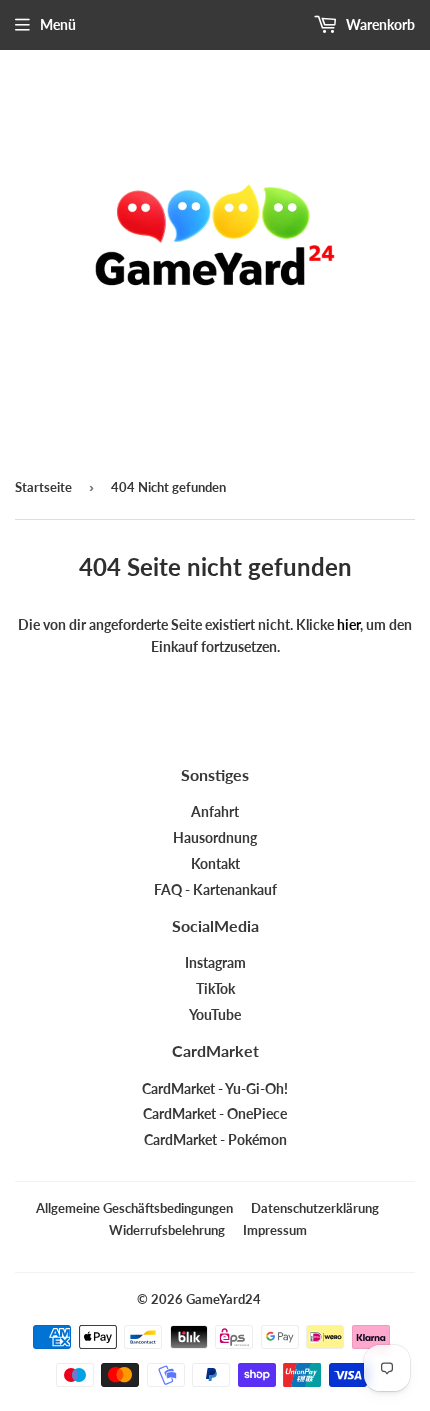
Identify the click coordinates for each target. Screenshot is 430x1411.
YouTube (215, 1014)
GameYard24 (223, 1299)
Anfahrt (215, 811)
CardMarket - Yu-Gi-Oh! (215, 1088)
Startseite (43, 487)
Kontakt (215, 863)
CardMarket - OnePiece (215, 1113)
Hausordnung (215, 837)
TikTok (215, 988)
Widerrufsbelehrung (167, 1230)
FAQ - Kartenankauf (215, 889)
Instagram (215, 962)
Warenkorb (379, 24)
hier (348, 624)
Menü (58, 24)
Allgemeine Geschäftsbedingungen (134, 1208)
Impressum (275, 1230)
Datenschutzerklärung (315, 1208)
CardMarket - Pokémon (215, 1139)
